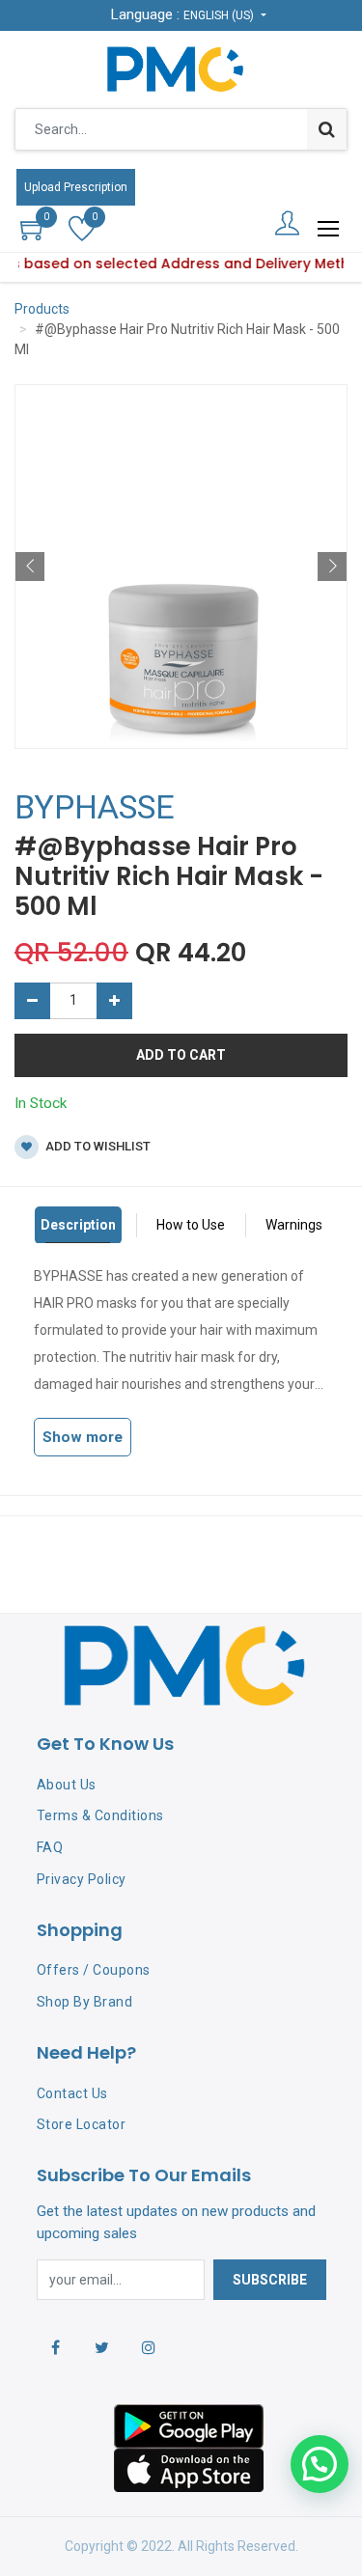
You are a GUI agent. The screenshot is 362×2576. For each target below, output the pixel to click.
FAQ (50, 1847)
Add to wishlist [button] (97, 1146)
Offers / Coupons (94, 1970)
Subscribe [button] (270, 2280)
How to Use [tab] (191, 1225)
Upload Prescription (76, 187)
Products (42, 309)
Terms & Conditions (100, 1815)
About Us (67, 1785)
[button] (30, 567)
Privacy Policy (82, 1879)
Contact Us (72, 2093)
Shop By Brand (85, 2002)
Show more (83, 1437)
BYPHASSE (95, 807)
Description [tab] (78, 1225)
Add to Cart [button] (181, 1055)
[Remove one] (32, 1001)
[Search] (327, 129)
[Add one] (114, 1001)
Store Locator (82, 2124)
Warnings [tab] (294, 1225)
